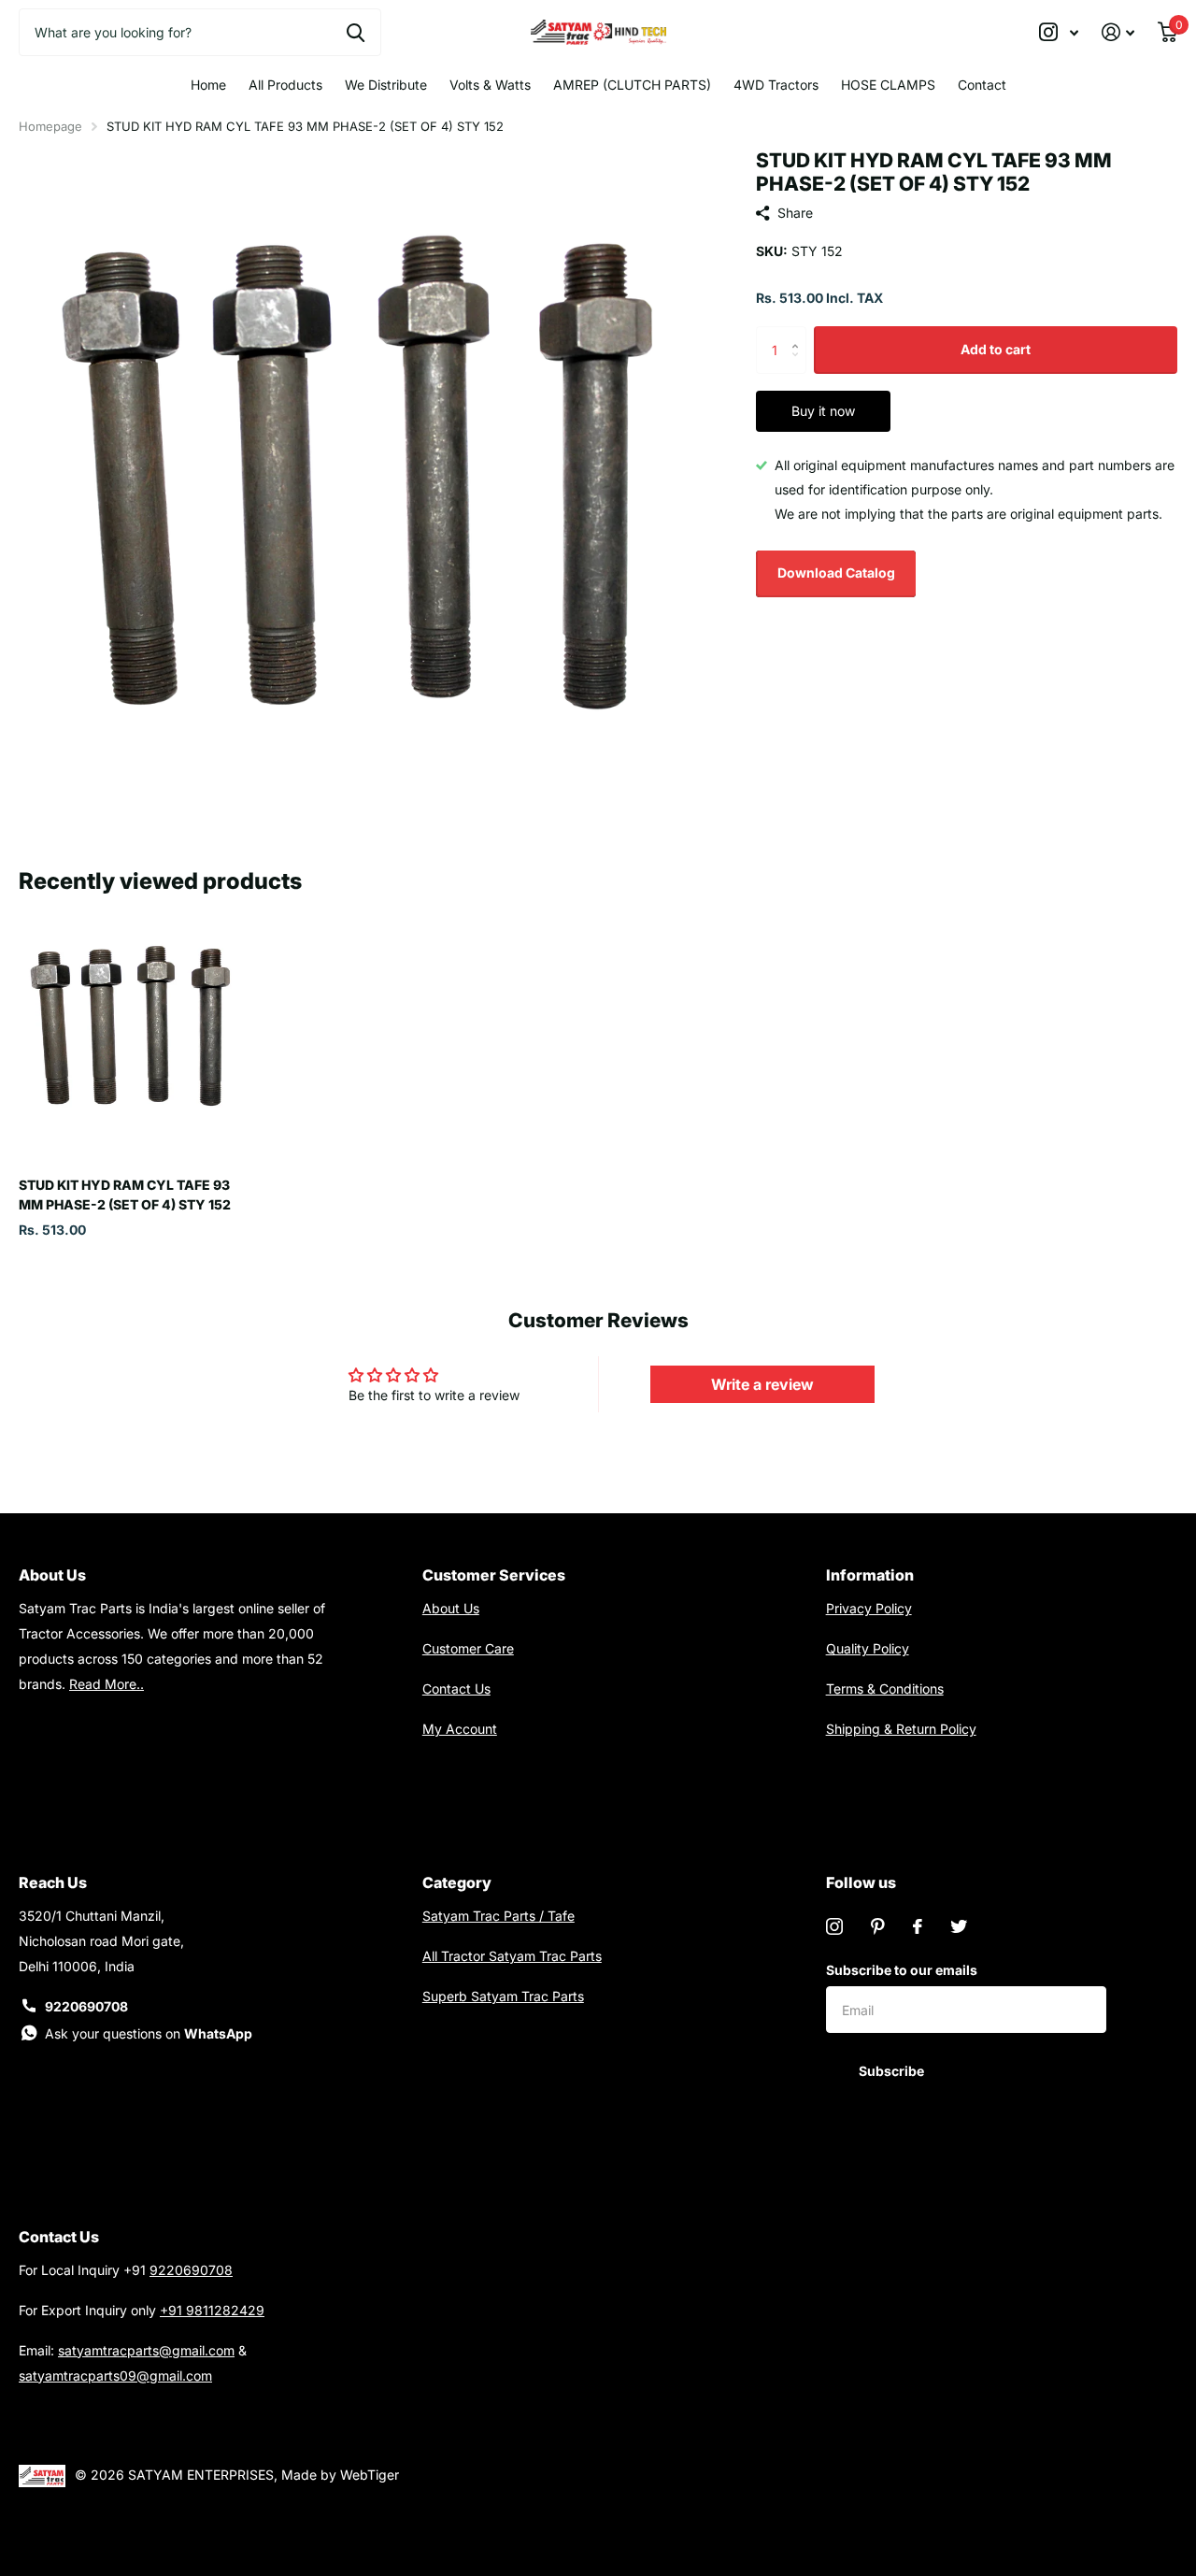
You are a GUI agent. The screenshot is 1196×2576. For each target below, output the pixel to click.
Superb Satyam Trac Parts (503, 1996)
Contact (982, 85)
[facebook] (918, 1926)
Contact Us (456, 1689)
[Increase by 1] (799, 333)
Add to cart (996, 349)
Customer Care (468, 1648)
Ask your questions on (149, 2033)
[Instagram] (834, 1926)
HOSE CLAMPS (888, 85)
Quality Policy (868, 1648)
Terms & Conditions (885, 1689)
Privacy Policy (869, 1608)
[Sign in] (1118, 32)
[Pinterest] (878, 1926)
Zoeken (356, 32)
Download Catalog (836, 572)
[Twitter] (959, 1926)
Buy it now (823, 411)
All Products (285, 85)
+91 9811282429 (212, 2310)
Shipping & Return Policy (901, 1729)
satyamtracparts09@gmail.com (115, 2376)
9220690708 (86, 2006)
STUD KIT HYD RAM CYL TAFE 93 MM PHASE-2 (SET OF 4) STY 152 (125, 1195)
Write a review (762, 1384)
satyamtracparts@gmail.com (146, 2350)
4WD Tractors (776, 85)
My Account (460, 1729)
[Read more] (1059, 32)
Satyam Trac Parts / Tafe (498, 1916)
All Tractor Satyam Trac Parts (512, 1956)
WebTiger (370, 2475)
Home (208, 85)
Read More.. (107, 1684)
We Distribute (386, 85)
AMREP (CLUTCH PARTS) (632, 85)
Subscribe (893, 2071)
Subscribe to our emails (902, 1970)
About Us (451, 1608)
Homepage (50, 126)
